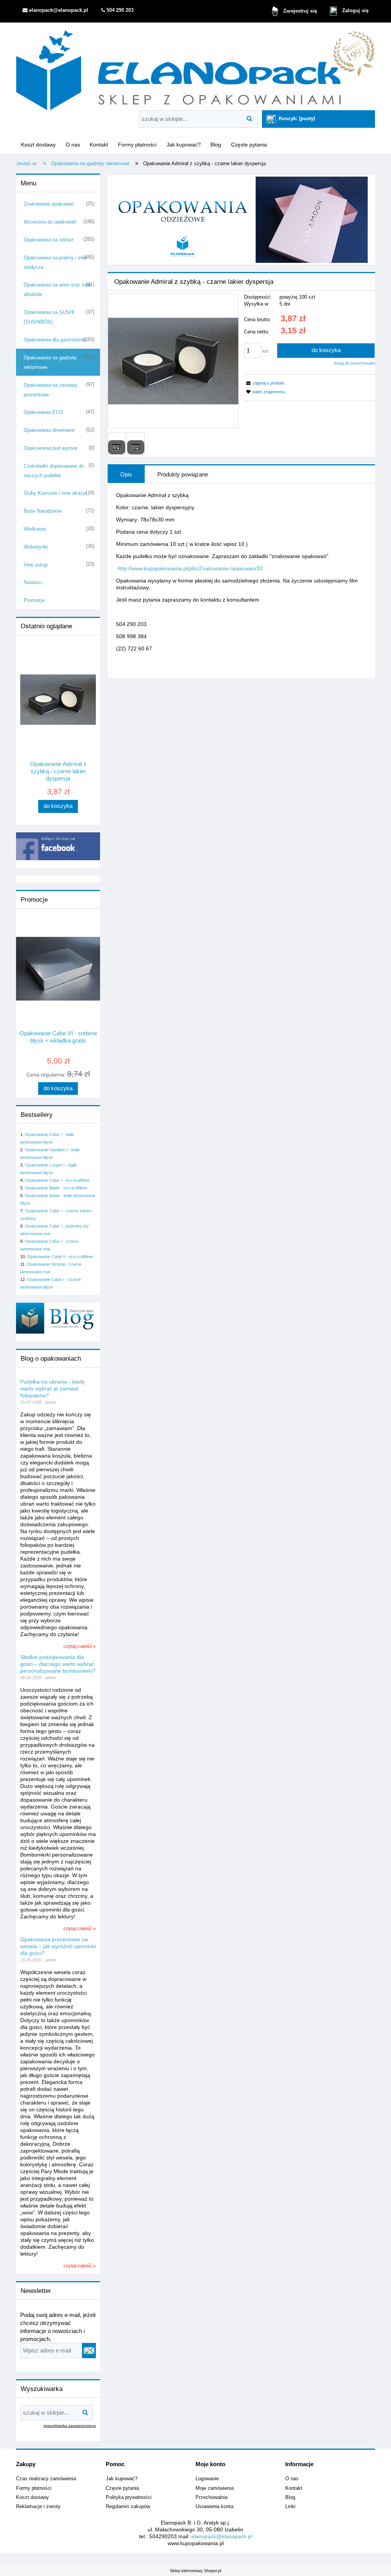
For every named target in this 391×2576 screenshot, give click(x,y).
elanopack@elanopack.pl (222, 2536)
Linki (290, 2507)
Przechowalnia (212, 2497)
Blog (290, 2497)
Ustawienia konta (214, 2507)
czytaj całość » (80, 1646)
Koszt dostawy (32, 2497)
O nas (292, 2479)
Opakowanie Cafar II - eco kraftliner (60, 1257)
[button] (264, 383)
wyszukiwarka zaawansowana (70, 2426)
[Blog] (58, 1318)
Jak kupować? (122, 2479)
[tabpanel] (241, 578)
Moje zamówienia (215, 2488)
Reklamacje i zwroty (38, 2507)
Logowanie (207, 2479)
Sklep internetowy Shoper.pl (195, 2571)
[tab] (126, 474)
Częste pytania (122, 2488)
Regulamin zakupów (128, 2507)
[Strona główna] (195, 68)
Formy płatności (34, 2488)
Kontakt (294, 2488)
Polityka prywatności (129, 2497)
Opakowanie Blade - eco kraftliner (56, 1188)
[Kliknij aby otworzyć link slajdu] (241, 220)
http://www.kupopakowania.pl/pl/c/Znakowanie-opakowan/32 (190, 568)
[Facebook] (58, 846)
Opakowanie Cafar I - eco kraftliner (57, 1180)
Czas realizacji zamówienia (46, 2479)
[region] (241, 220)
